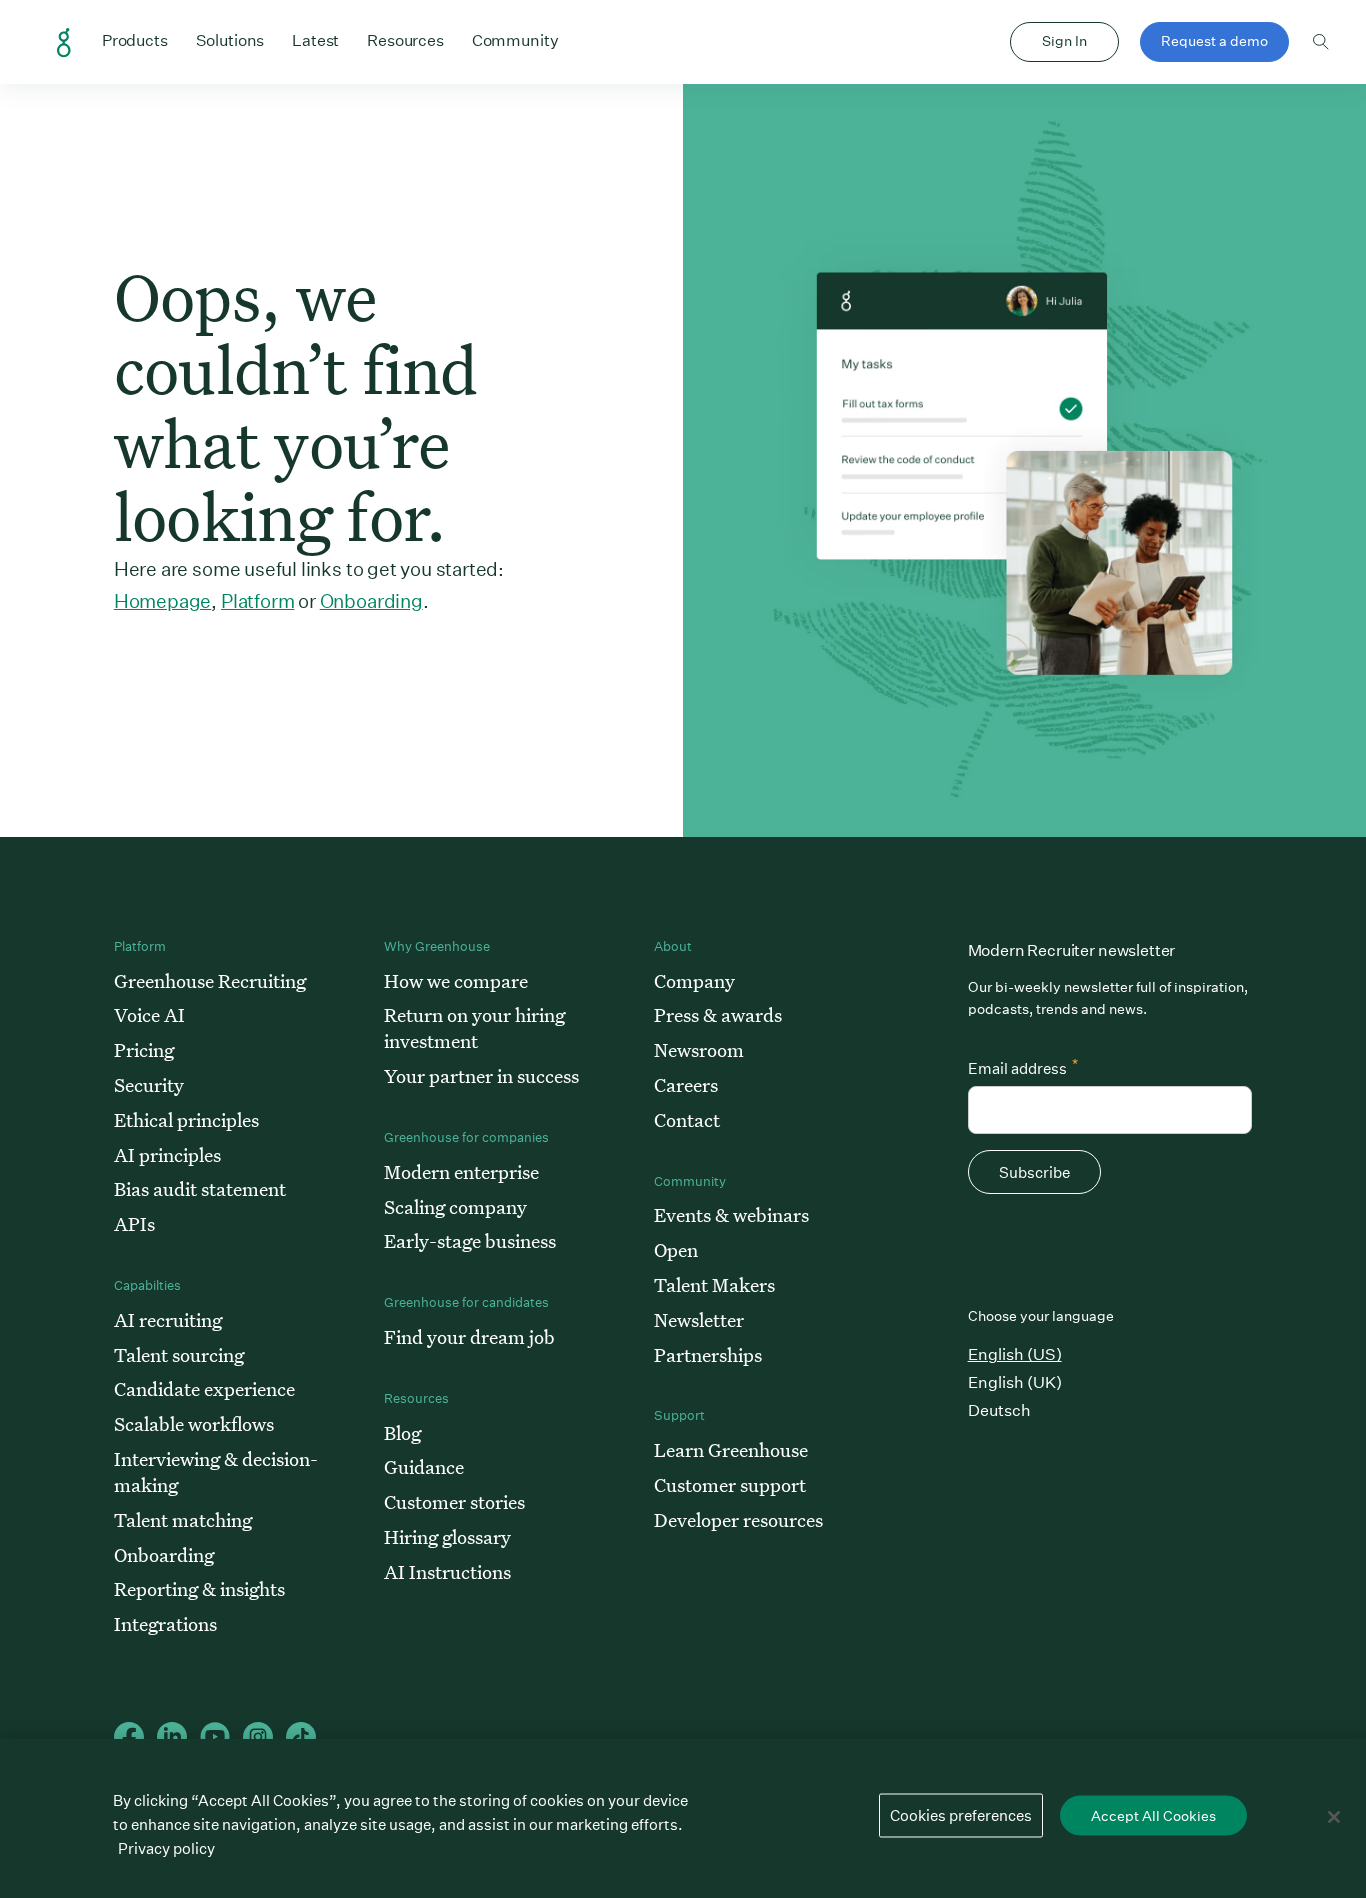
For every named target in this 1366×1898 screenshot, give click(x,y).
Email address (1023, 1066)
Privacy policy (166, 1848)
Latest (315, 40)
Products (135, 40)
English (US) (1015, 1354)
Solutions (230, 40)
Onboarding (371, 600)
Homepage (162, 600)
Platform (257, 600)
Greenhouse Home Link (64, 43)
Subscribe (1034, 1172)
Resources (405, 40)
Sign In (1064, 41)
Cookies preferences (961, 1815)
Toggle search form (1321, 42)
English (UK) (1015, 1382)
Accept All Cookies (1153, 1816)
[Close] (1334, 1817)
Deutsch (999, 1410)
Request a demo (1214, 41)
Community (515, 40)
